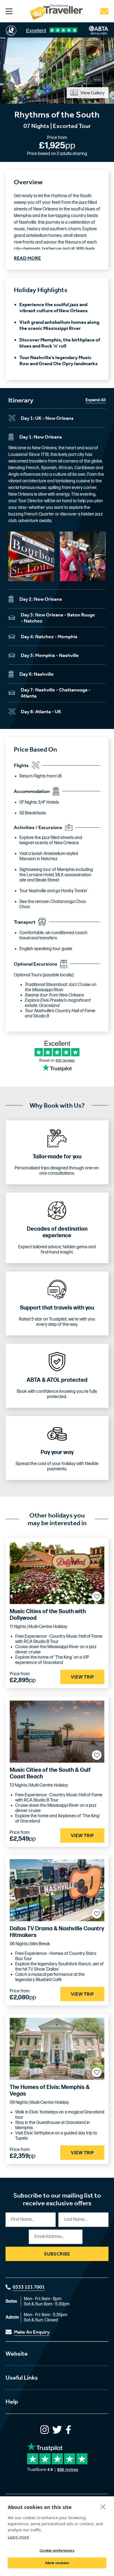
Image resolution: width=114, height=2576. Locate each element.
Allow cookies (57, 2563)
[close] (103, 2506)
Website (17, 2354)
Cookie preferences (57, 2551)
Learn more (18, 2537)
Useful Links (22, 2378)
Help (12, 2402)
